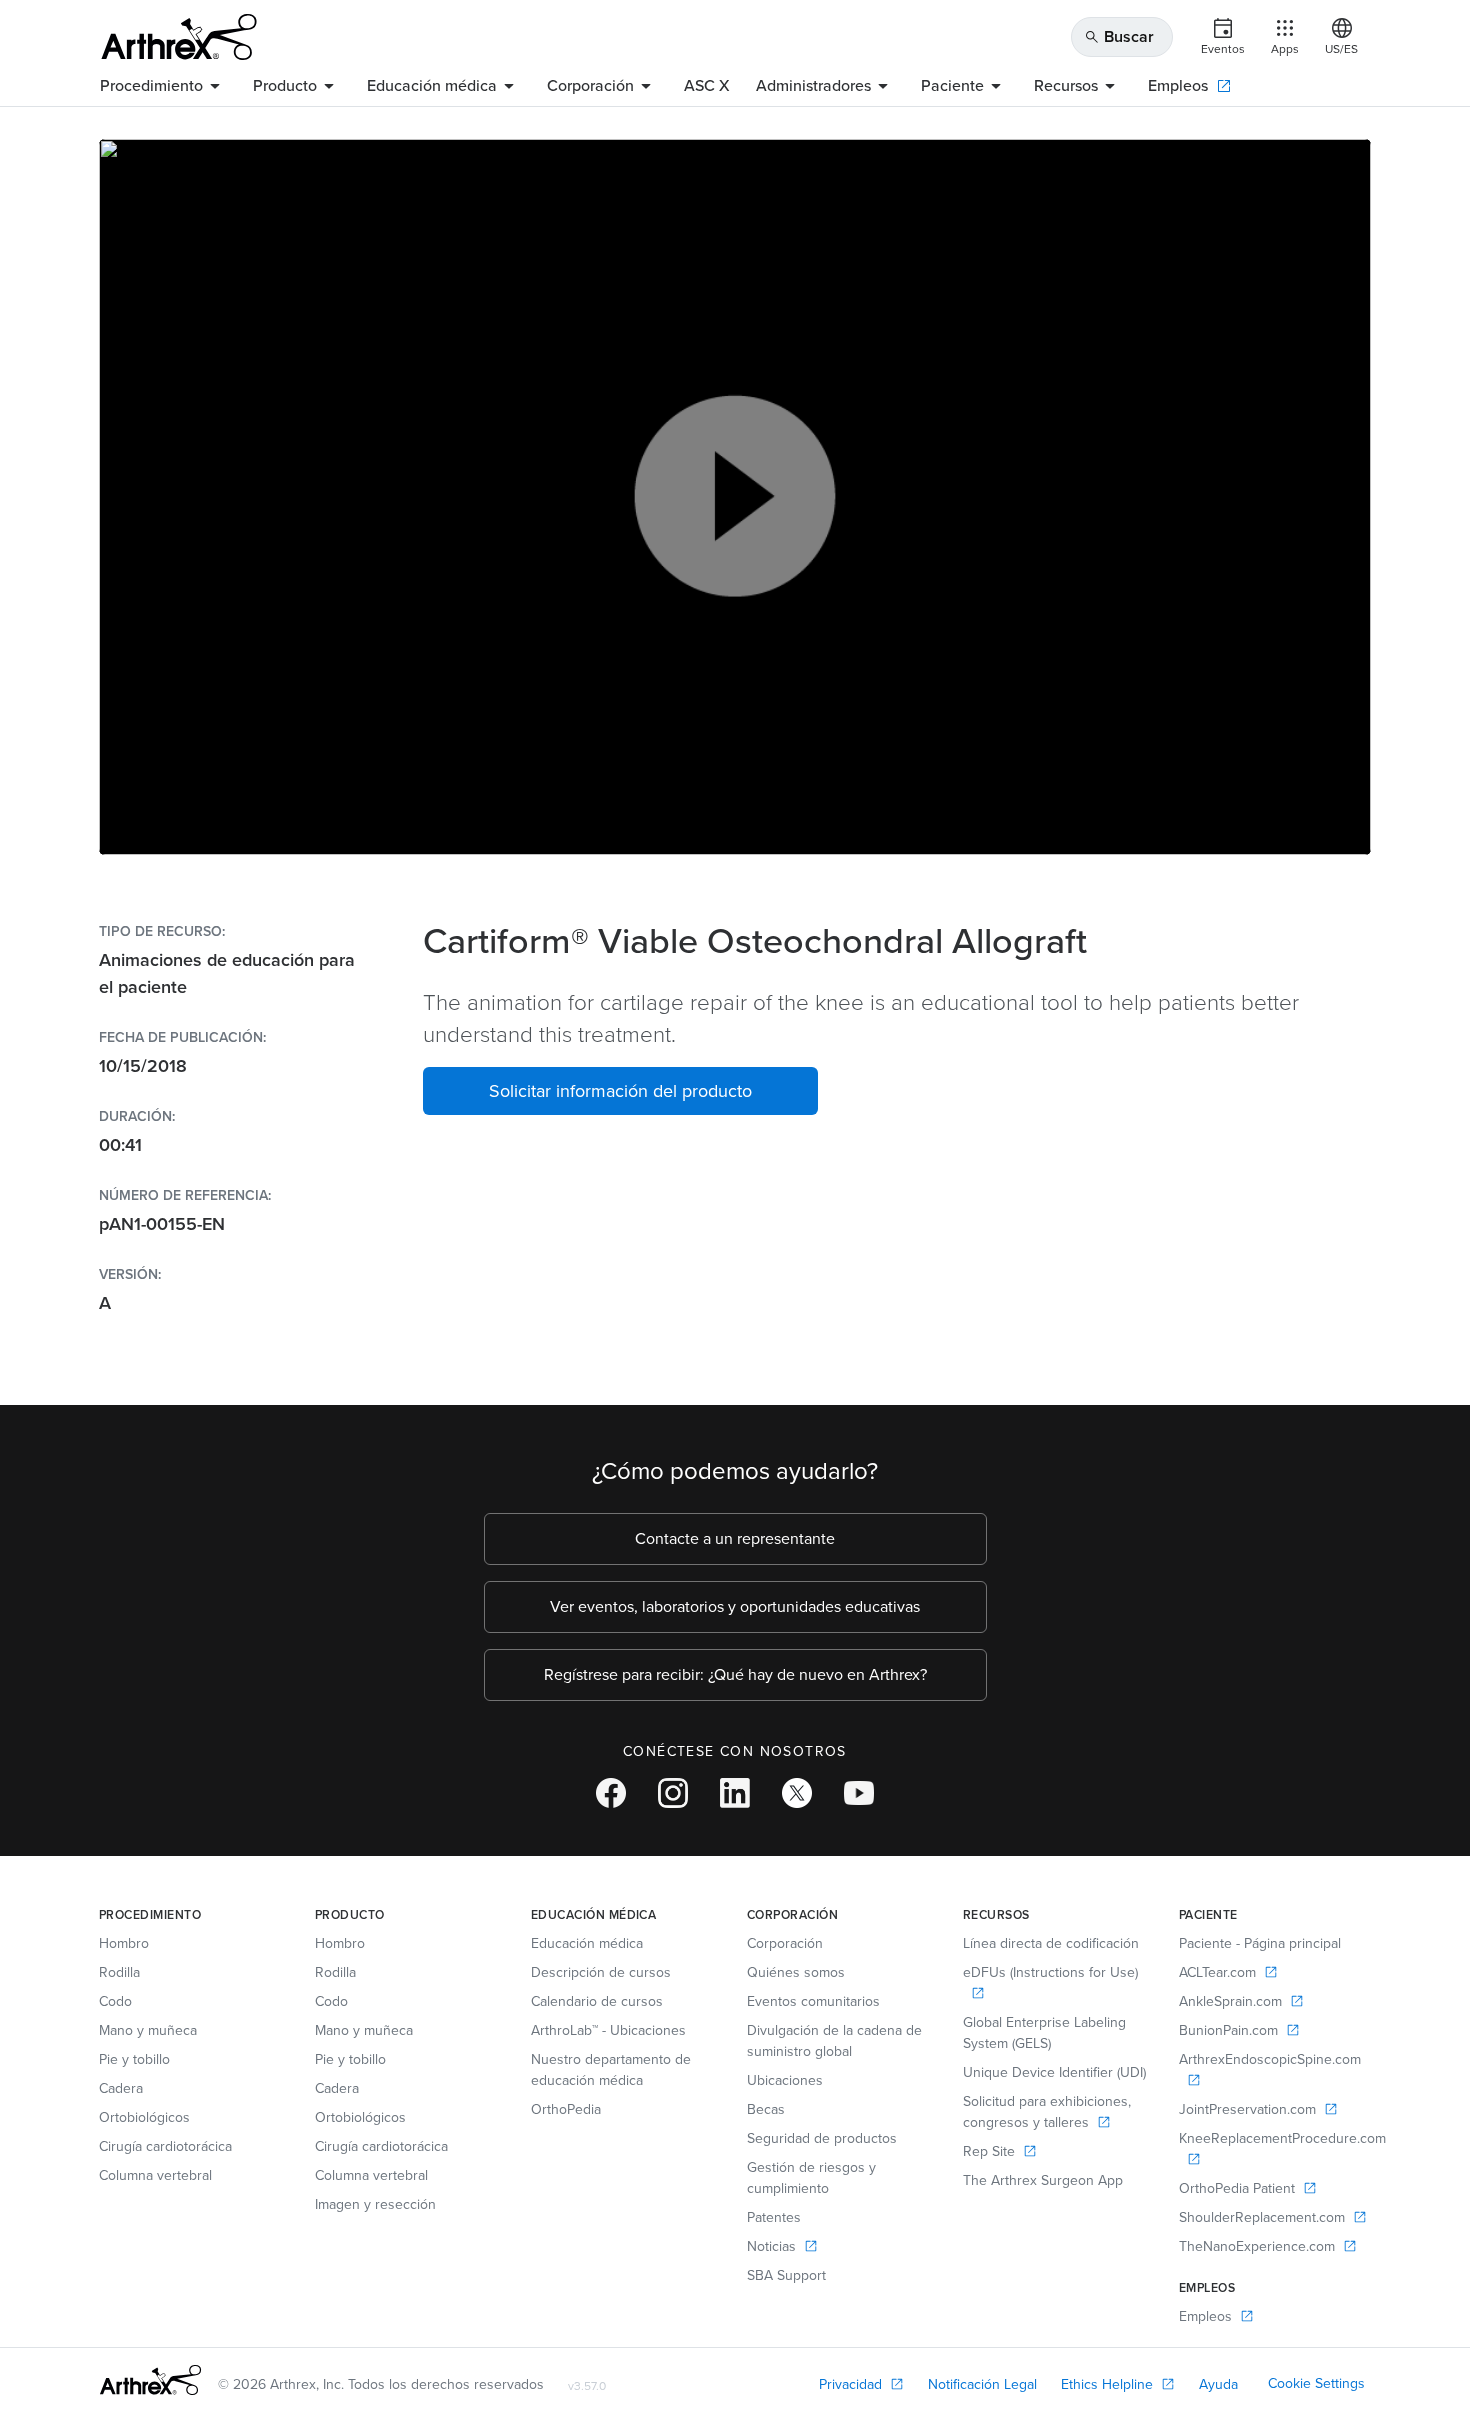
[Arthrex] (179, 37)
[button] (620, 1091)
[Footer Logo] (150, 2380)
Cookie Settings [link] (1316, 2383)
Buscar (1119, 36)
